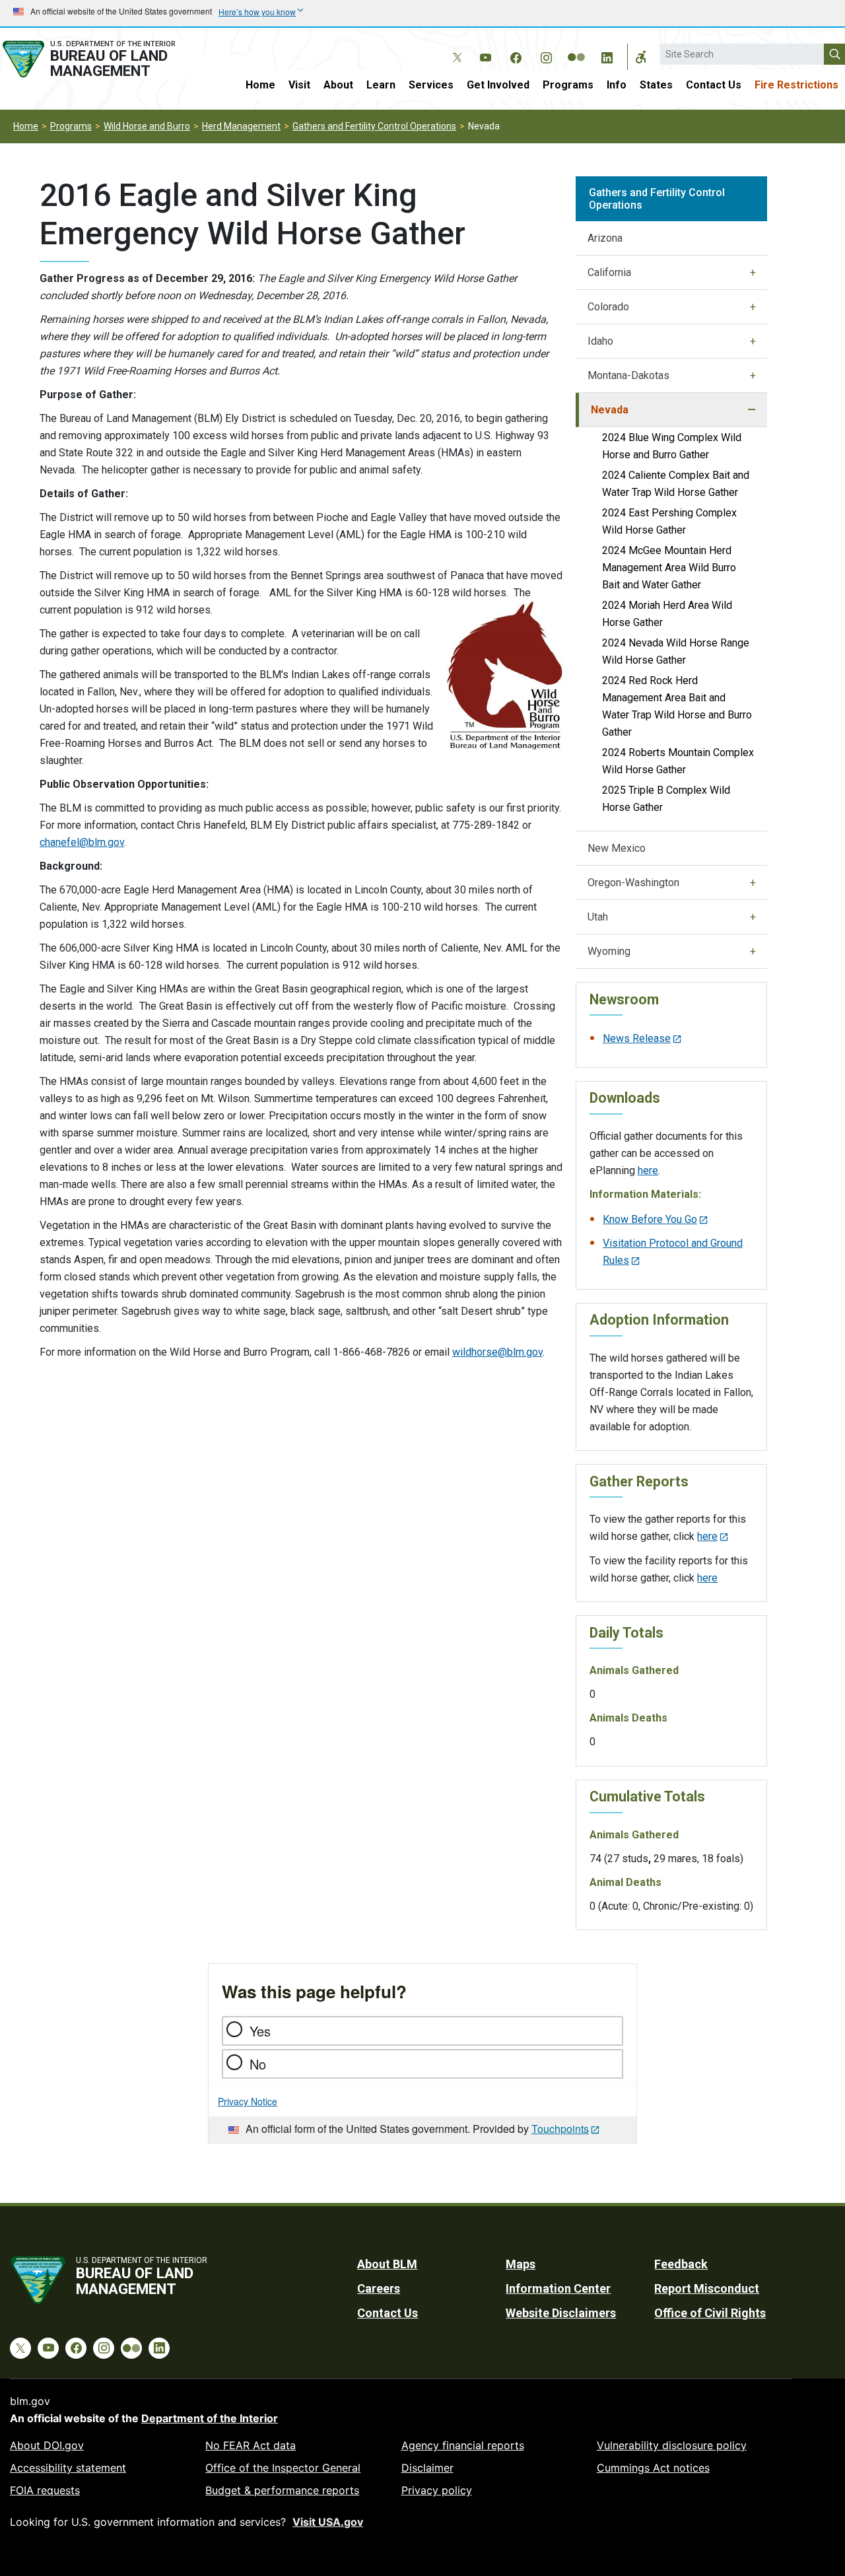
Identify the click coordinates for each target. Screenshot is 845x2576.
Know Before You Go (650, 1219)
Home (260, 85)
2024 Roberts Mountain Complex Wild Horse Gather (678, 761)
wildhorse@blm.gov (497, 1352)
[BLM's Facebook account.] (516, 55)
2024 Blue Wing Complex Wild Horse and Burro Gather (672, 446)
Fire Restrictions (796, 85)
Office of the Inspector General (283, 2468)
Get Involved (498, 85)
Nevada (610, 410)
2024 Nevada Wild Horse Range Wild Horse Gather (676, 651)
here (648, 1170)
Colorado (608, 307)
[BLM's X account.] (455, 48)
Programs (568, 85)
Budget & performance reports (282, 2490)
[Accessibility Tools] (641, 57)
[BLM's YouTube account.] (485, 55)
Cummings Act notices (653, 2468)
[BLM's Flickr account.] (576, 48)
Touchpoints (560, 2129)
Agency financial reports (463, 2445)
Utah (598, 917)
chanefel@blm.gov (82, 842)
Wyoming (609, 951)
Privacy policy (437, 2490)
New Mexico (617, 848)
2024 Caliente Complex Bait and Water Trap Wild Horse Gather (676, 484)
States (656, 85)
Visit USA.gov (328, 2522)
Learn (381, 85)
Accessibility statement (68, 2468)
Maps (521, 2264)
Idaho (600, 341)
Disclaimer (427, 2468)
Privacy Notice (248, 2101)
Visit (299, 85)
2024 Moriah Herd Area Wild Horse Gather (667, 614)
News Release (637, 1038)
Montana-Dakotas (628, 375)
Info (617, 85)
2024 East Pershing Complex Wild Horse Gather (669, 521)
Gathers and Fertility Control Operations (374, 126)
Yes (260, 2031)
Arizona (605, 238)
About (338, 85)
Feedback (681, 2264)
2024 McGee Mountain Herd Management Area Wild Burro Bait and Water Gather (669, 568)
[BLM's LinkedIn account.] (607, 55)
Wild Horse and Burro (147, 126)
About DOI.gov (47, 2445)
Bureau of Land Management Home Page (102, 59)
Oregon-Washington (633, 883)
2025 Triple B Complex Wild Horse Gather (666, 799)
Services (431, 85)
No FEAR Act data (251, 2445)
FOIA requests (45, 2490)
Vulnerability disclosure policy (672, 2445)
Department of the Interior (210, 2418)
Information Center (558, 2288)
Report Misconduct (707, 2288)
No (258, 2064)
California (609, 272)
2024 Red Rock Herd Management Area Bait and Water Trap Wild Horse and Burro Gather (677, 706)
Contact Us (714, 85)
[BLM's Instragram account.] (546, 55)
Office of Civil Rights (710, 2313)
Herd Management (241, 126)
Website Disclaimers (561, 2313)
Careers (379, 2288)
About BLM (387, 2264)
